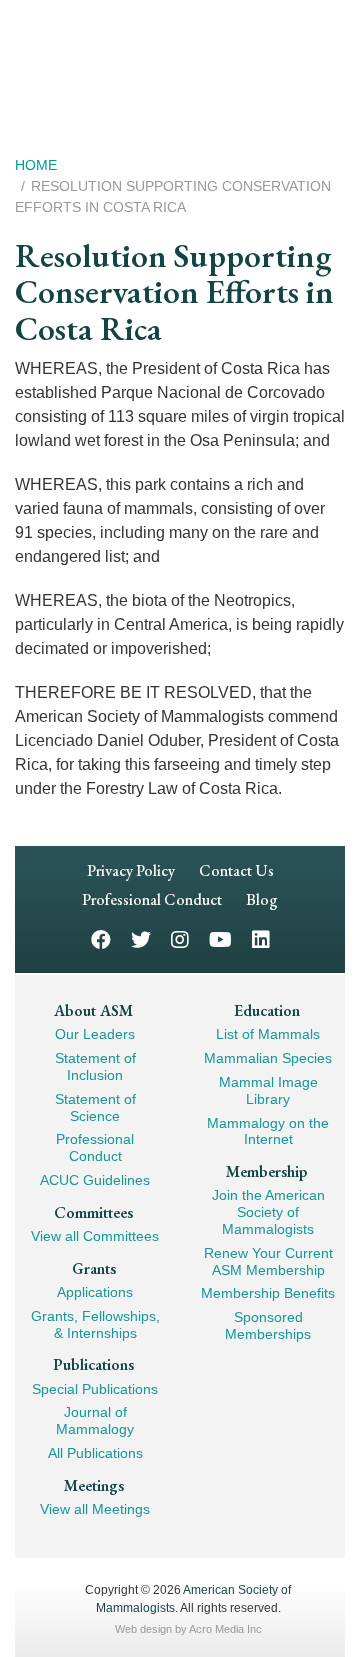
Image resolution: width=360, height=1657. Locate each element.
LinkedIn (261, 938)
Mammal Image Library (268, 1090)
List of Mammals (268, 1034)
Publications (93, 1364)
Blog (262, 899)
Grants (94, 1268)
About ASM (93, 1010)
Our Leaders (95, 1034)
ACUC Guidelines (95, 1180)
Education (267, 1010)
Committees (93, 1212)
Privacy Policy (131, 870)
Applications (95, 1292)
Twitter (141, 938)
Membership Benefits (268, 1293)
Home (36, 165)
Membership (266, 1171)
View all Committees (95, 1236)
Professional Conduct (152, 899)
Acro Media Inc (225, 1629)
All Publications (95, 1453)
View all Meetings (95, 1509)
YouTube (220, 938)
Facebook (101, 938)
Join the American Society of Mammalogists (268, 1212)
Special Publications (95, 1389)
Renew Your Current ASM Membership (268, 1261)
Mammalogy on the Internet (268, 1131)
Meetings (94, 1485)
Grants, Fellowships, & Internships (95, 1324)
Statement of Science (95, 1107)
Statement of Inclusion (95, 1066)
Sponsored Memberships (268, 1325)
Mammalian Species (268, 1058)
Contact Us (236, 870)
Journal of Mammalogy (95, 1420)
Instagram (180, 938)
